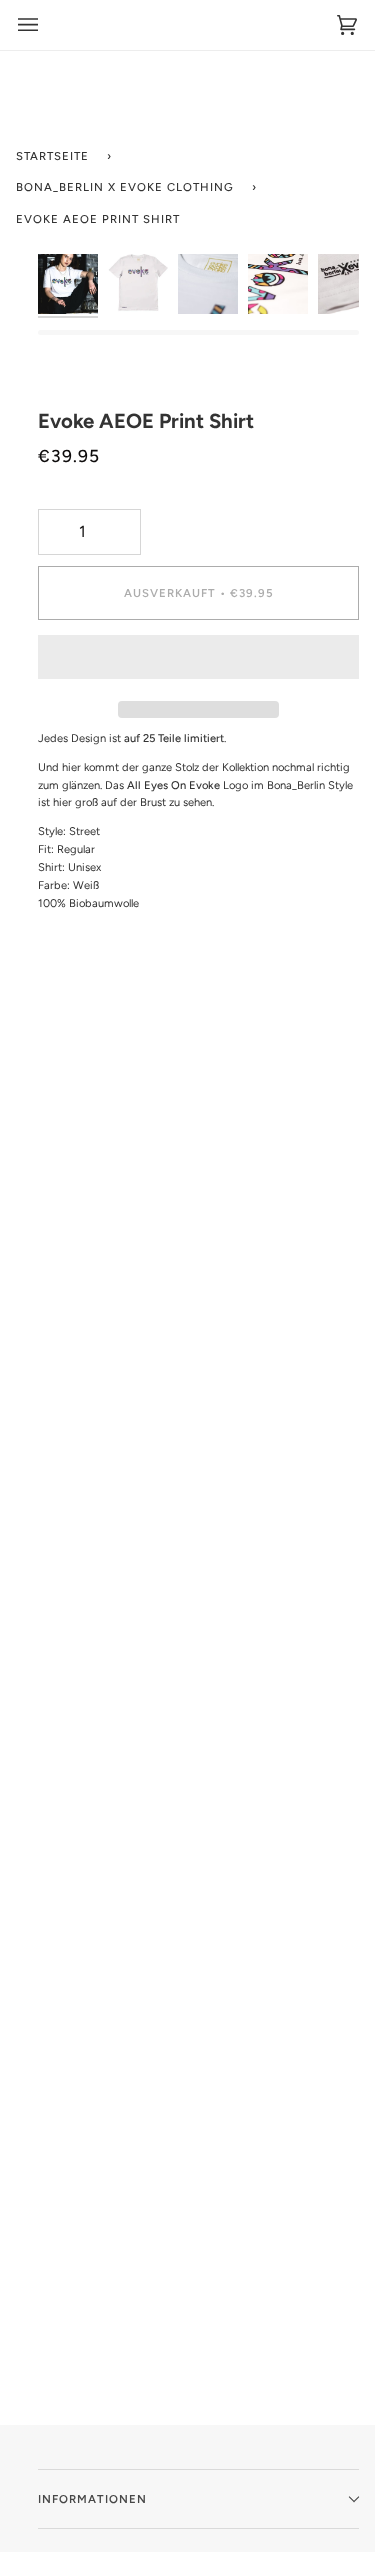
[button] (198, 662)
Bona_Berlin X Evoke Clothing (125, 187)
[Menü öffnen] (28, 25)
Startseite (52, 156)
